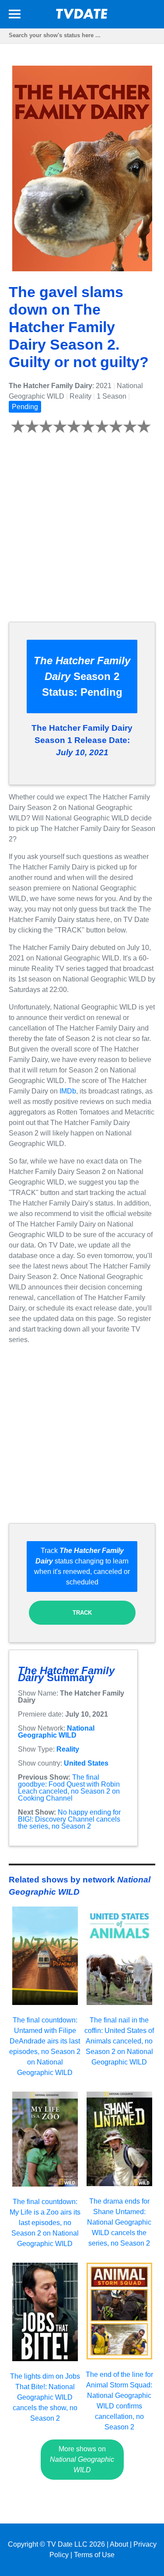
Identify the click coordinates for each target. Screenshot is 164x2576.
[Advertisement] (82, 533)
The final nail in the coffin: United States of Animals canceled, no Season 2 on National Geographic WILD (119, 2041)
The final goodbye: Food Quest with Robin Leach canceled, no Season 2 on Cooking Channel (69, 1788)
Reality (68, 1749)
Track (82, 1613)
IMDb (68, 1091)
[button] (15, 16)
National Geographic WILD (56, 1732)
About (119, 2544)
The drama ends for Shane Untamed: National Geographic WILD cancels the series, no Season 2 (119, 2222)
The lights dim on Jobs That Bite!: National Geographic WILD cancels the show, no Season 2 (45, 2397)
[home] (82, 16)
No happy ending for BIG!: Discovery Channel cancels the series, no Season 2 (69, 1819)
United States (86, 1763)
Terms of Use (94, 2555)
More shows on (82, 2459)
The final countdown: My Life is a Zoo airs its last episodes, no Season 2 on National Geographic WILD (45, 2223)
